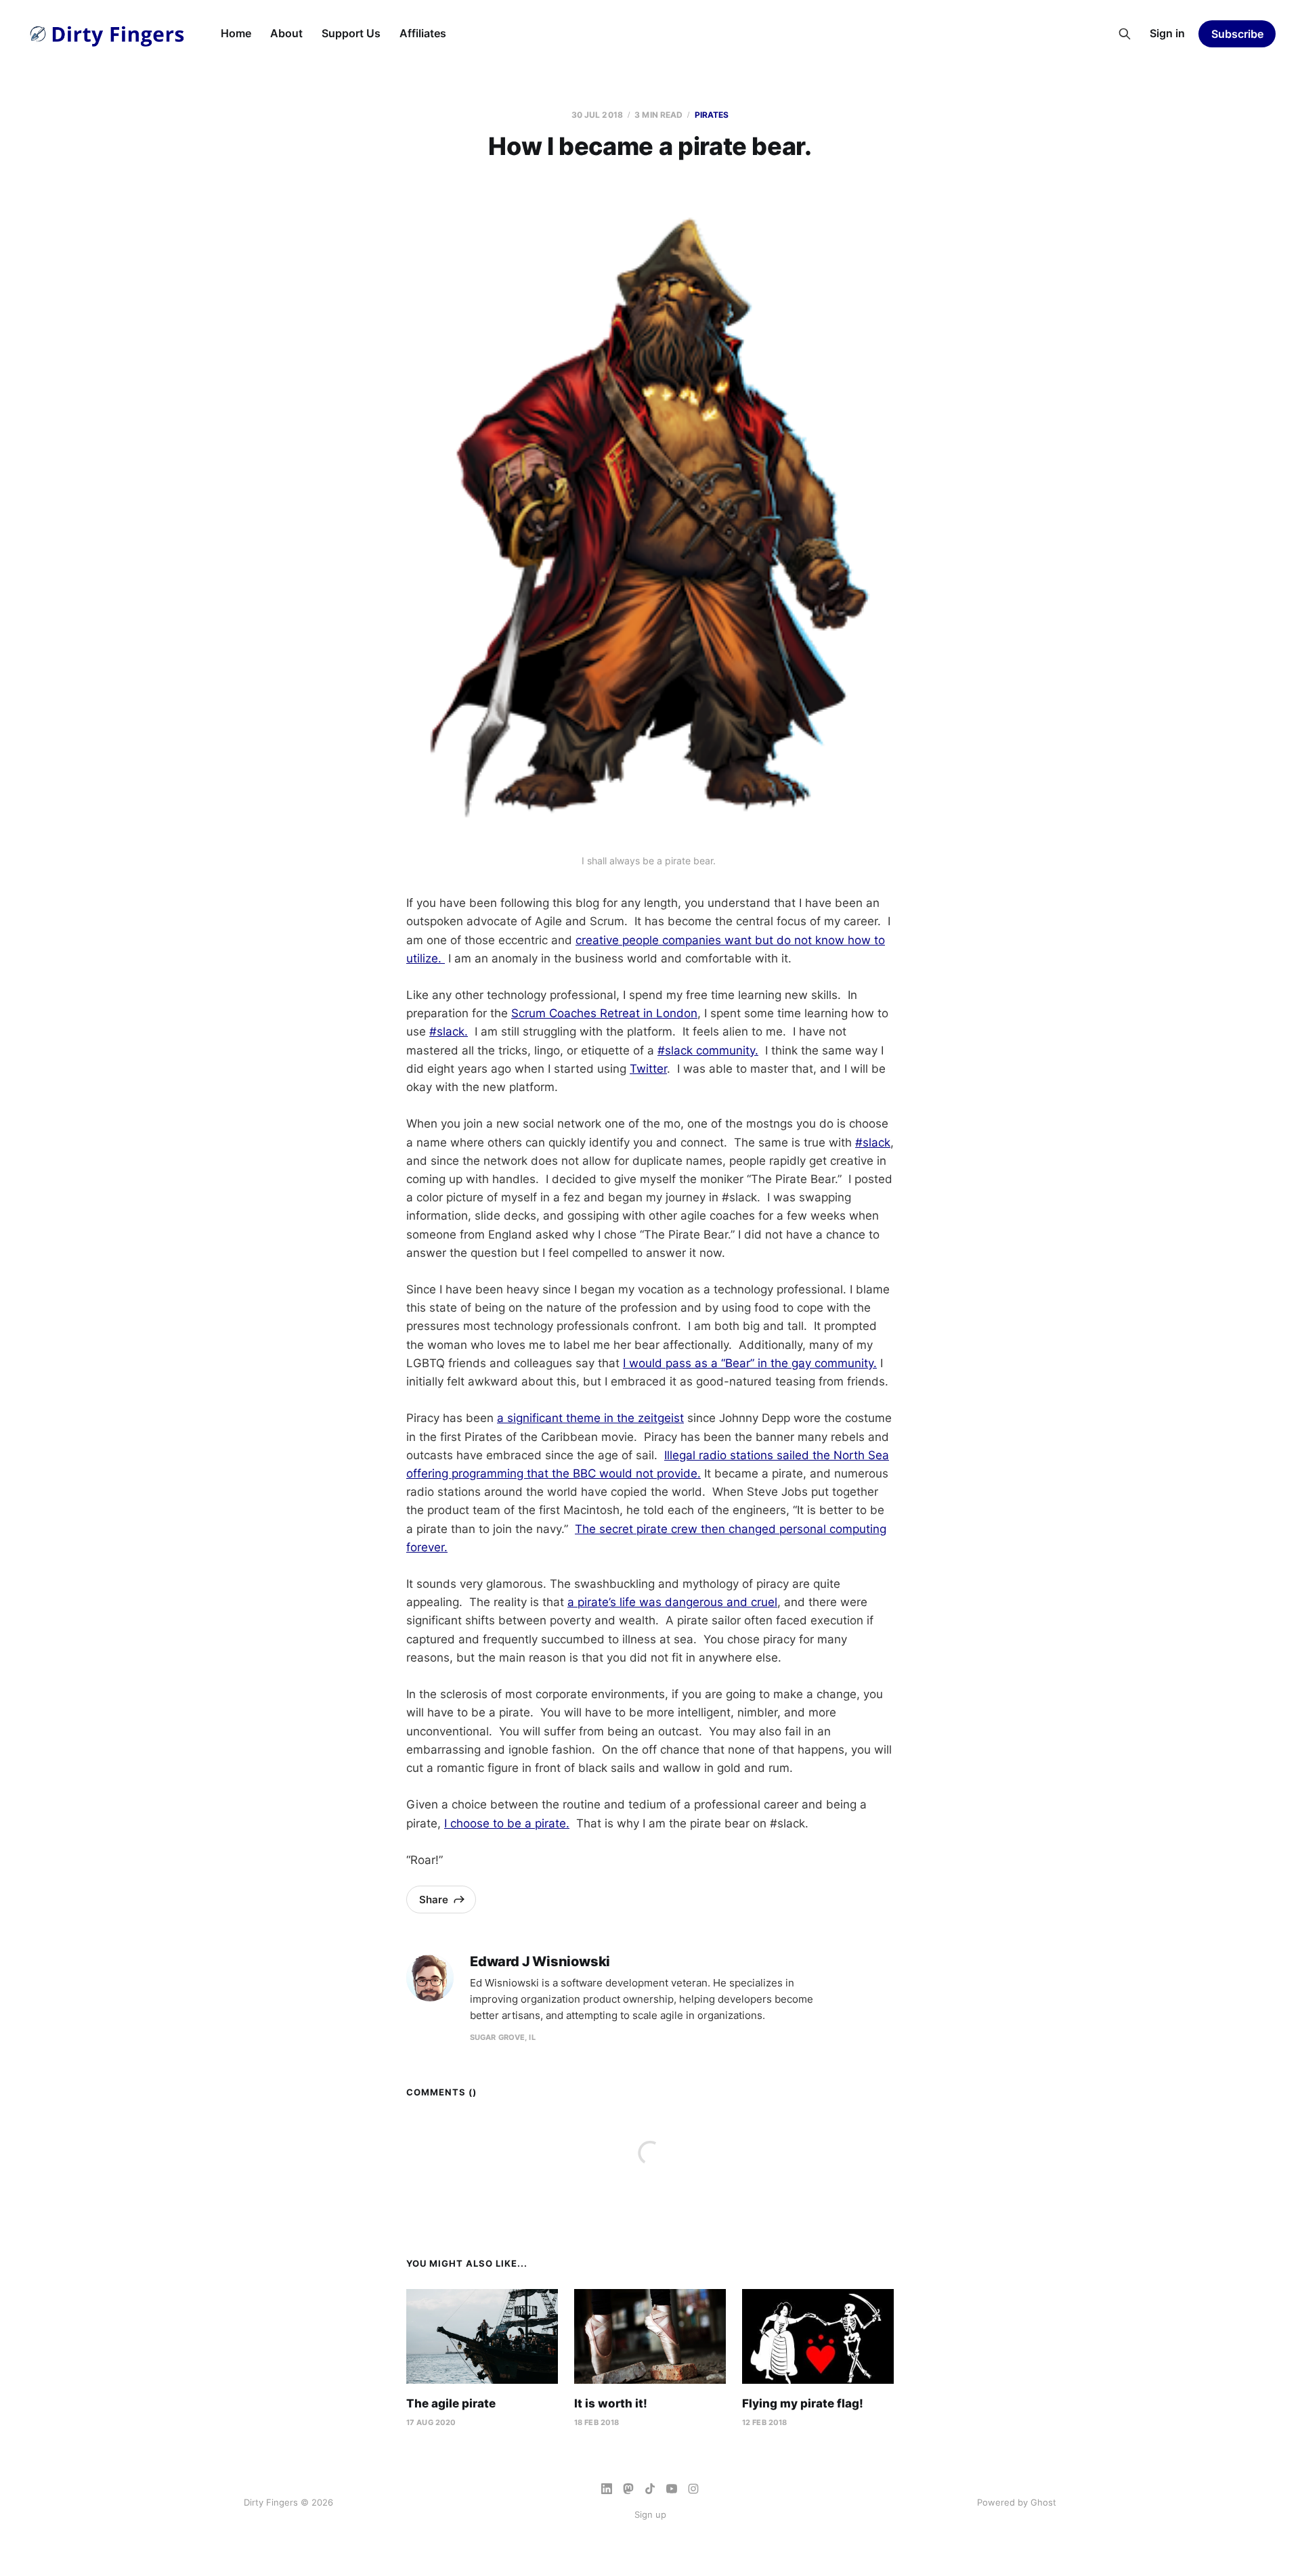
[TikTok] (650, 2489)
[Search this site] (1125, 34)
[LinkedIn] (607, 2489)
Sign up (650, 2514)
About (286, 33)
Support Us (351, 33)
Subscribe (1237, 34)
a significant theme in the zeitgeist (590, 1418)
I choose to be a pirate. (507, 1823)
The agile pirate (451, 2403)
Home (236, 33)
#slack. (449, 1031)
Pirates (712, 115)
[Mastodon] (628, 2489)
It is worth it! (611, 2403)
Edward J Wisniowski (540, 1962)
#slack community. (708, 1050)
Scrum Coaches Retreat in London (604, 1013)
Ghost (1043, 2502)
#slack (873, 1142)
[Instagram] (693, 2489)
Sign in (1167, 33)
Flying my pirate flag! (803, 2403)
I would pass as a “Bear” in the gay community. (750, 1363)
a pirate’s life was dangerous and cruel (672, 1602)
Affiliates (423, 33)
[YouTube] (672, 2489)
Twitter (648, 1069)
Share (434, 1900)
